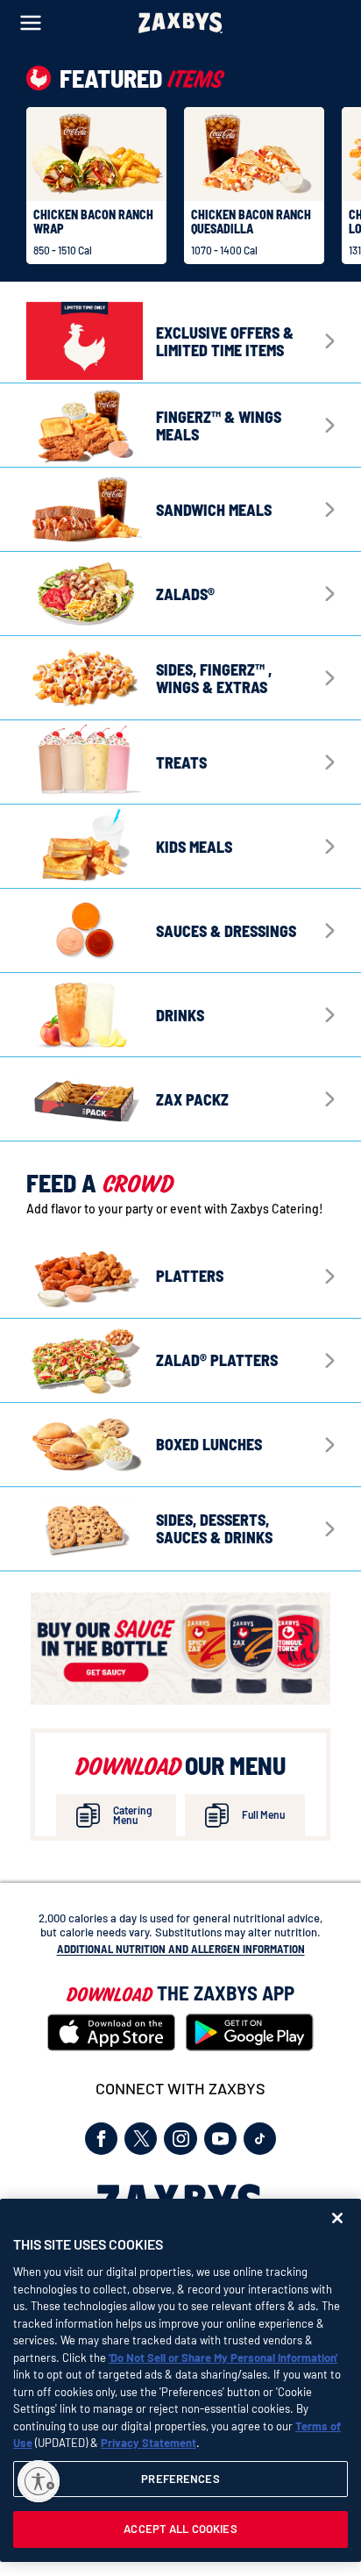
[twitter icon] (141, 2139)
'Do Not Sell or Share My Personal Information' (223, 2358)
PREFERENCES (180, 2479)
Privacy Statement (149, 2443)
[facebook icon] (101, 2139)
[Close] (337, 2218)
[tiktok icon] (260, 2139)
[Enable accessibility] (39, 2481)
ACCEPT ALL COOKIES (180, 2529)
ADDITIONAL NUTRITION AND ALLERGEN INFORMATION (181, 1949)
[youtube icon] (220, 2139)
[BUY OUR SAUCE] (180, 1649)
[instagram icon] (180, 2139)
